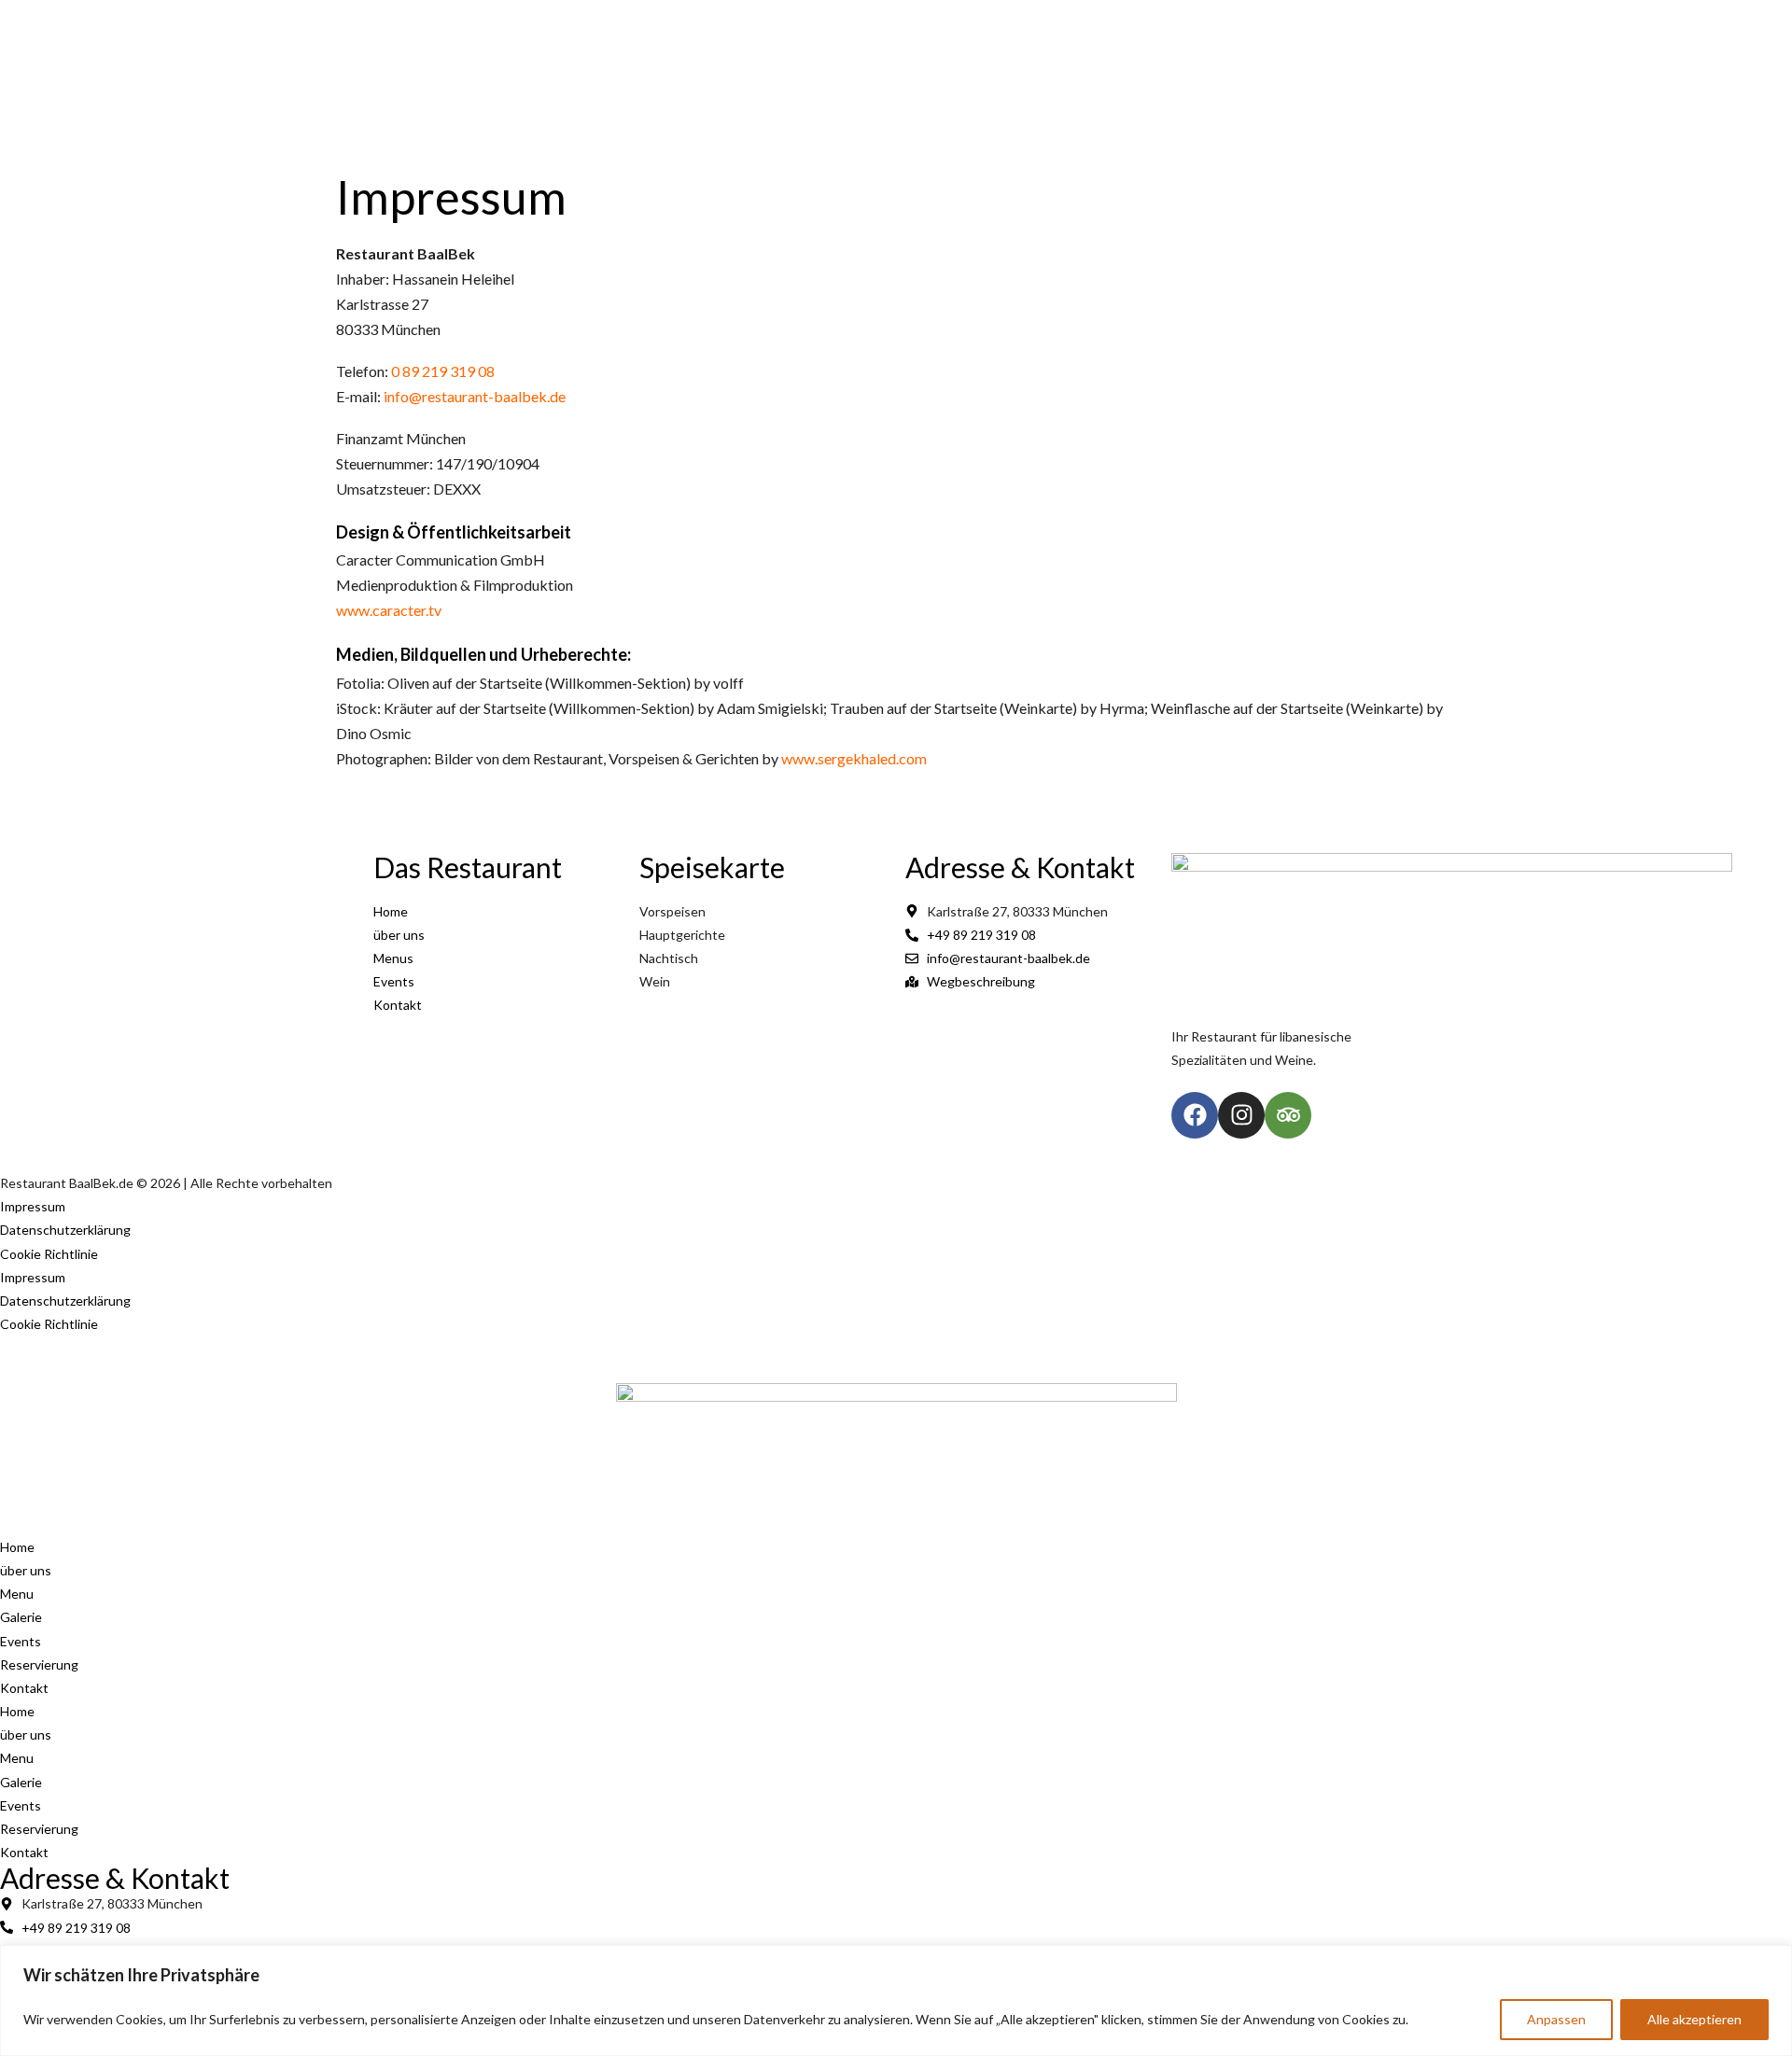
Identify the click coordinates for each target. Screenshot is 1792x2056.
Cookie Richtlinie (49, 1254)
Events (1166, 86)
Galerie (1078, 86)
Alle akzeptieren (1694, 2019)
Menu (994, 86)
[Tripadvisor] (1439, 19)
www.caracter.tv (389, 610)
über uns (905, 86)
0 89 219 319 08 (443, 371)
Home (814, 86)
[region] (896, 2000)
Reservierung (39, 1664)
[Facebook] (1370, 19)
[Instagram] (1405, 19)
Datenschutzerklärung (65, 1230)
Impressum (33, 1206)
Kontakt (1257, 86)
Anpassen (1556, 2019)
